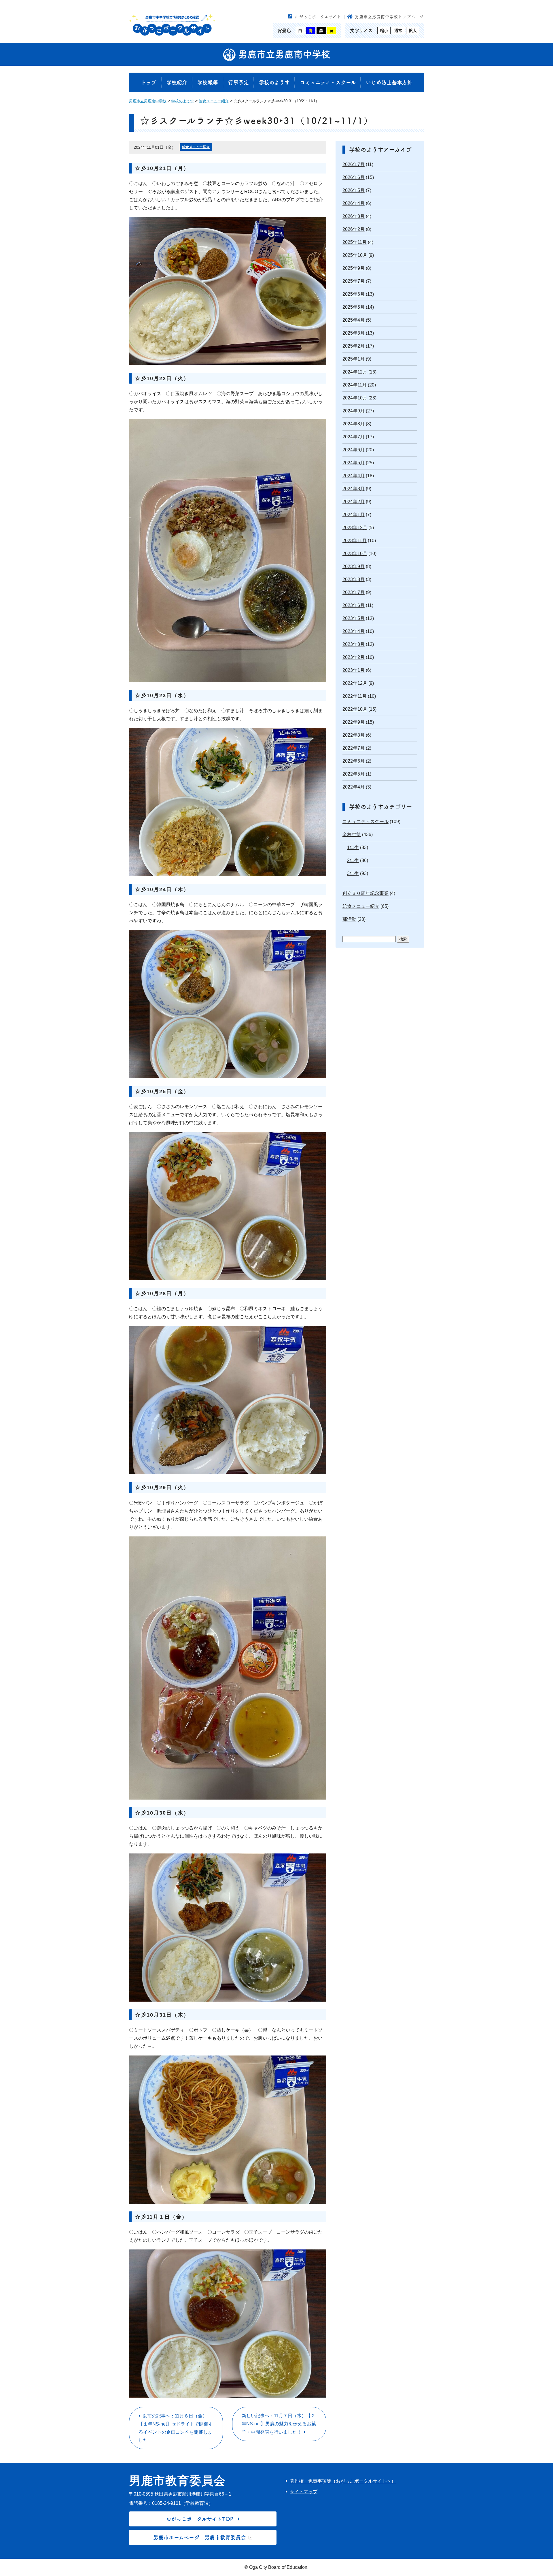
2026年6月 (354, 177)
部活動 (349, 919)
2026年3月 (354, 216)
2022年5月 (354, 774)
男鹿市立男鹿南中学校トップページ (389, 17)
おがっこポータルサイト (318, 17)
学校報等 (208, 82)
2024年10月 (355, 398)
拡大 (413, 31)
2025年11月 (355, 242)
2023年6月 (354, 605)
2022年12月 (355, 683)
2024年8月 (354, 424)
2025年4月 (354, 320)
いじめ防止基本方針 (389, 82)
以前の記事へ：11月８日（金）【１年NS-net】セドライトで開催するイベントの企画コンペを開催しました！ (176, 2428)
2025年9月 (354, 268)
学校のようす (274, 82)
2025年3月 (354, 333)
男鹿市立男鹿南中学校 (283, 54)
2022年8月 (354, 735)
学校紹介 (177, 82)
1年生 (353, 847)
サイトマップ (304, 2492)
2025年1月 (354, 359)
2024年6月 (354, 450)
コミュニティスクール (365, 822)
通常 (398, 31)
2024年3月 (354, 489)
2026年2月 (354, 229)
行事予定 (238, 82)
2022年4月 (354, 787)
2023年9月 (354, 566)
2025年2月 (354, 346)
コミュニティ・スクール (328, 82)
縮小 (384, 31)
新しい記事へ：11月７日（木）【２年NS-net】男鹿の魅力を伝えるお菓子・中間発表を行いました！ (279, 2424)
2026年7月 (354, 164)
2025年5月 (354, 307)
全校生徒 (352, 835)
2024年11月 (355, 385)
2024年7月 (354, 437)
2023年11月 (355, 541)
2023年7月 (354, 592)
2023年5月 (354, 618)
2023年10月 (355, 554)
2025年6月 (354, 294)
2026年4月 (354, 203)
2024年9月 (354, 411)
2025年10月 (355, 255)
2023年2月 (354, 657)
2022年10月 (355, 709)
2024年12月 (355, 372)
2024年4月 (354, 476)
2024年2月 (354, 502)
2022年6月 (354, 761)
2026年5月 (354, 190)
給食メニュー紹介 (196, 147)
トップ (149, 82)
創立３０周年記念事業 (365, 893)
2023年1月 (354, 670)
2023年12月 (355, 528)
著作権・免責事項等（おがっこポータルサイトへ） (343, 2481)
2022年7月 (354, 748)
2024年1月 (354, 515)
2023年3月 (354, 644)
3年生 (353, 873)
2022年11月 (355, 696)
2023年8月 (354, 579)
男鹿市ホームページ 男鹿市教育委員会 (200, 2537)
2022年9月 (354, 722)
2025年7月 (354, 281)
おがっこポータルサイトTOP (200, 2519)
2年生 (353, 860)
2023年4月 (354, 631)
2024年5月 (354, 463)
